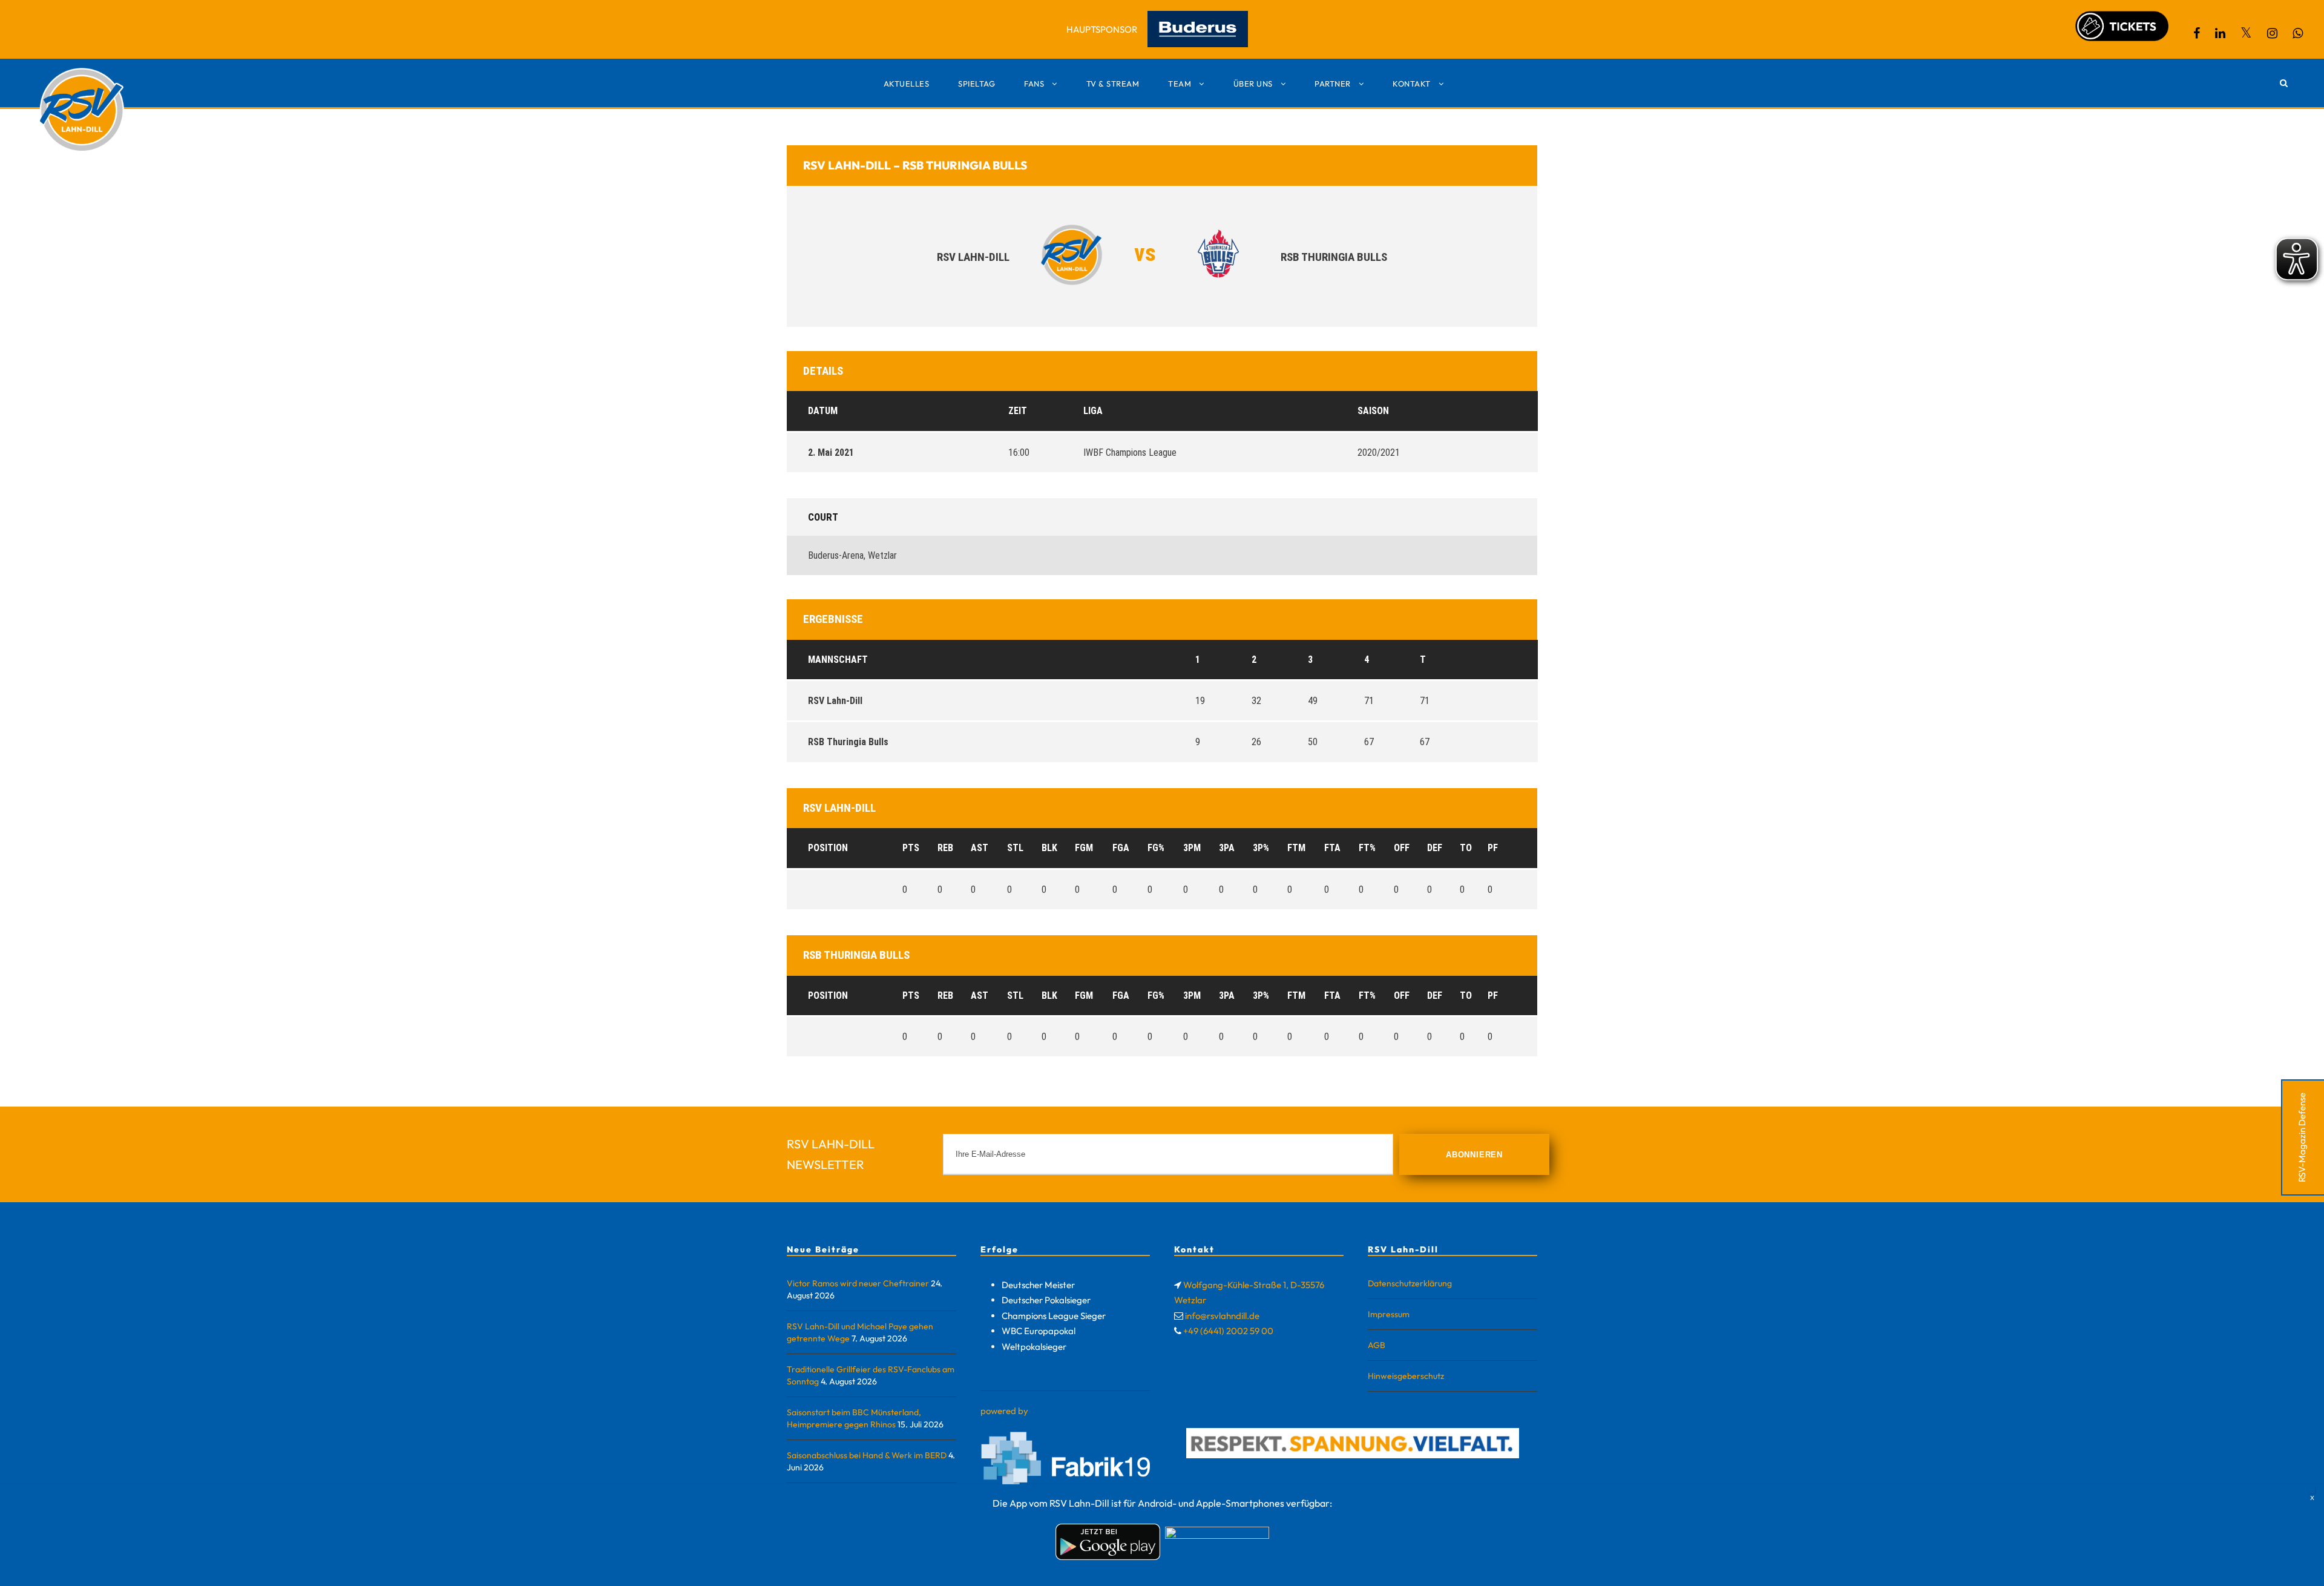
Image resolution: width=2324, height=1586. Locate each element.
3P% (1261, 848)
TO (1466, 848)
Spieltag (977, 84)
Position (828, 848)
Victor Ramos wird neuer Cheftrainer (858, 1283)
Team (1180, 84)
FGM (1084, 848)
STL (1015, 848)
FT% (1367, 848)
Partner (1333, 84)
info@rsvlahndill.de (1222, 1316)
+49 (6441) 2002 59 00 (1228, 1331)
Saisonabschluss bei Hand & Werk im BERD (867, 1455)
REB (945, 848)
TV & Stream (1113, 84)
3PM (1192, 848)
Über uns (1253, 84)
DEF (1435, 848)
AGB (1377, 1345)
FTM (1296, 848)
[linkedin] (2220, 33)
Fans (1034, 84)
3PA (1227, 848)
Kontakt (1412, 84)
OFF (1402, 848)
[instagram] (2272, 33)
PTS (911, 848)
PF (1493, 848)
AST (980, 848)
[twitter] (2246, 33)
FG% (1156, 848)
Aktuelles (907, 84)
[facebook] (2197, 33)
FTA (1332, 848)
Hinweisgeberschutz (1406, 1376)
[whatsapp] (2298, 33)
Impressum (1389, 1314)
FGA (1121, 848)
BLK (1049, 848)
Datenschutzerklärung (1410, 1283)
